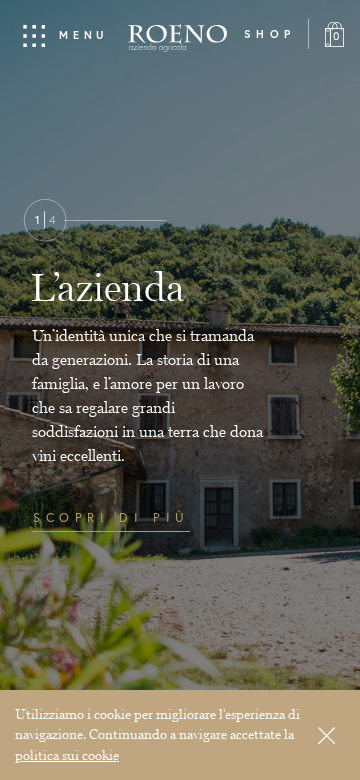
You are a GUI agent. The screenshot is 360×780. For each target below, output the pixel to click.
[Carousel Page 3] (101, 686)
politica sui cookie (67, 755)
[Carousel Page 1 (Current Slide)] (43, 686)
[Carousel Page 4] (129, 686)
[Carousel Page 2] (72, 686)
